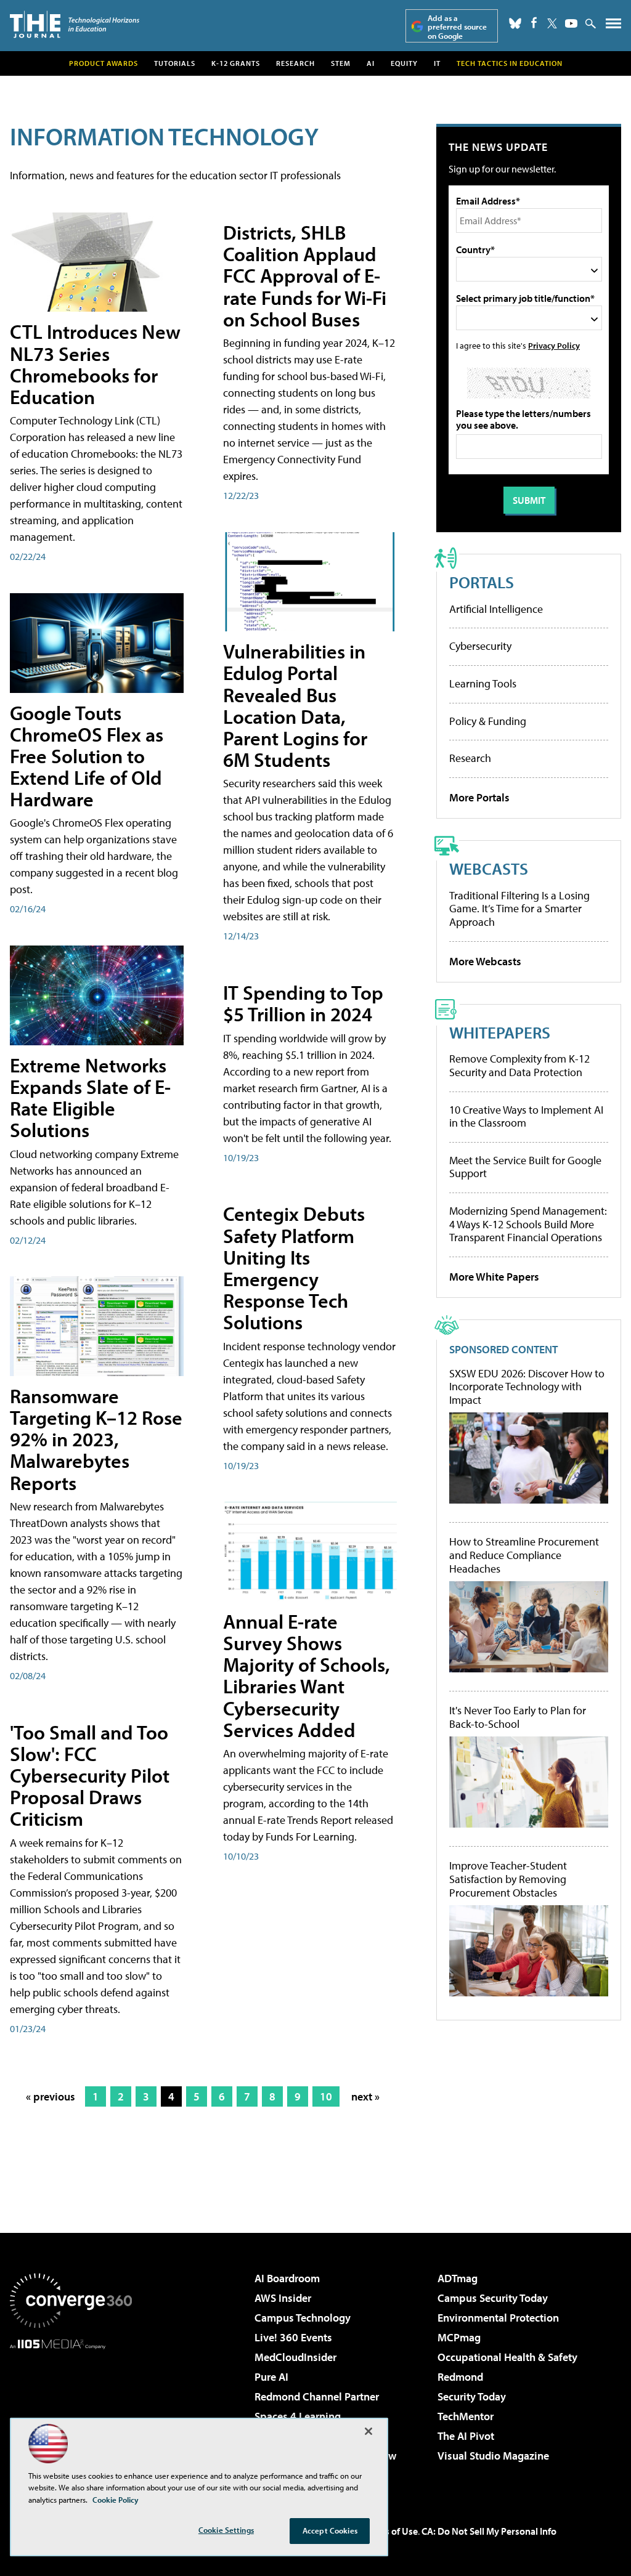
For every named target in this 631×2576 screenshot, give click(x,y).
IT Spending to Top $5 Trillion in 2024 (303, 1003)
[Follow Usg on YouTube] (571, 23)
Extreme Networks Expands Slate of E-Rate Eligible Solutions (90, 1098)
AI (371, 63)
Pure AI (271, 2377)
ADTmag (458, 2278)
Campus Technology (303, 2318)
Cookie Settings (226, 2530)
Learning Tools (483, 683)
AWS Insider (283, 2298)
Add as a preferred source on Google (457, 27)
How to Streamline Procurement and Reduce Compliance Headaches (524, 1555)
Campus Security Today (493, 2298)
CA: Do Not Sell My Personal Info (489, 2531)
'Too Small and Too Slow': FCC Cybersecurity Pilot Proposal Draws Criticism (90, 1776)
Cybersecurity (480, 646)
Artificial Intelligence (496, 609)
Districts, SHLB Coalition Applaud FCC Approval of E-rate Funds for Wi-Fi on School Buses (305, 276)
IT (437, 63)
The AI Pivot (466, 2436)
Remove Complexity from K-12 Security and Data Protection (519, 1065)
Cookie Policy (116, 2500)
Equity (404, 63)
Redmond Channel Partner (317, 2396)
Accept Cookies (330, 2530)
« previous (51, 2096)
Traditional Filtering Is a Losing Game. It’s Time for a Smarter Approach (519, 909)
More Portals (479, 797)
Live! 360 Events (293, 2337)
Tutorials (175, 63)
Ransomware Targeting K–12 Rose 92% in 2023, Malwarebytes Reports (96, 1439)
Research (295, 63)
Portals (482, 582)
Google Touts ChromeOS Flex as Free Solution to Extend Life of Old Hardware (87, 756)
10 (326, 2096)
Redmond (460, 2377)
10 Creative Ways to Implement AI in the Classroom (526, 1116)
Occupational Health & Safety (507, 2357)
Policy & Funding (488, 721)
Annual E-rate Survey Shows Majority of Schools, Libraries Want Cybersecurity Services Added (307, 1675)
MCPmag (459, 2337)
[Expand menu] (613, 26)
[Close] (368, 2431)
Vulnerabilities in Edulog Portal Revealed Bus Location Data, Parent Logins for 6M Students (295, 705)
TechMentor (466, 2416)
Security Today (472, 2396)
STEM (341, 63)
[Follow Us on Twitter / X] (552, 23)
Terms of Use (391, 2531)
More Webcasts (485, 961)
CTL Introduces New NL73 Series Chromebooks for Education (95, 364)
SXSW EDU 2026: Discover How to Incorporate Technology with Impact (527, 1387)
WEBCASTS (489, 868)
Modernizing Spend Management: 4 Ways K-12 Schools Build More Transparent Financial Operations (528, 1224)
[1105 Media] (71, 2412)
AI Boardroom (287, 2278)
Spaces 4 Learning (298, 2416)
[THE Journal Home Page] (75, 24)
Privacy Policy (554, 345)
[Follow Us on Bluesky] (515, 23)
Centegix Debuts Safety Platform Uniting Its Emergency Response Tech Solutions (294, 1268)
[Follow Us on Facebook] (534, 22)
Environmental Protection (498, 2318)
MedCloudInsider (295, 2357)
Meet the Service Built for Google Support (525, 1167)
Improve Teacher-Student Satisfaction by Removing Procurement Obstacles (508, 1879)
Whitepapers (500, 1032)
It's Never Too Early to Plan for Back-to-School (518, 1717)
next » (365, 2096)
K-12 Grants (236, 63)
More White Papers (494, 1277)
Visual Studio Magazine (493, 2456)
